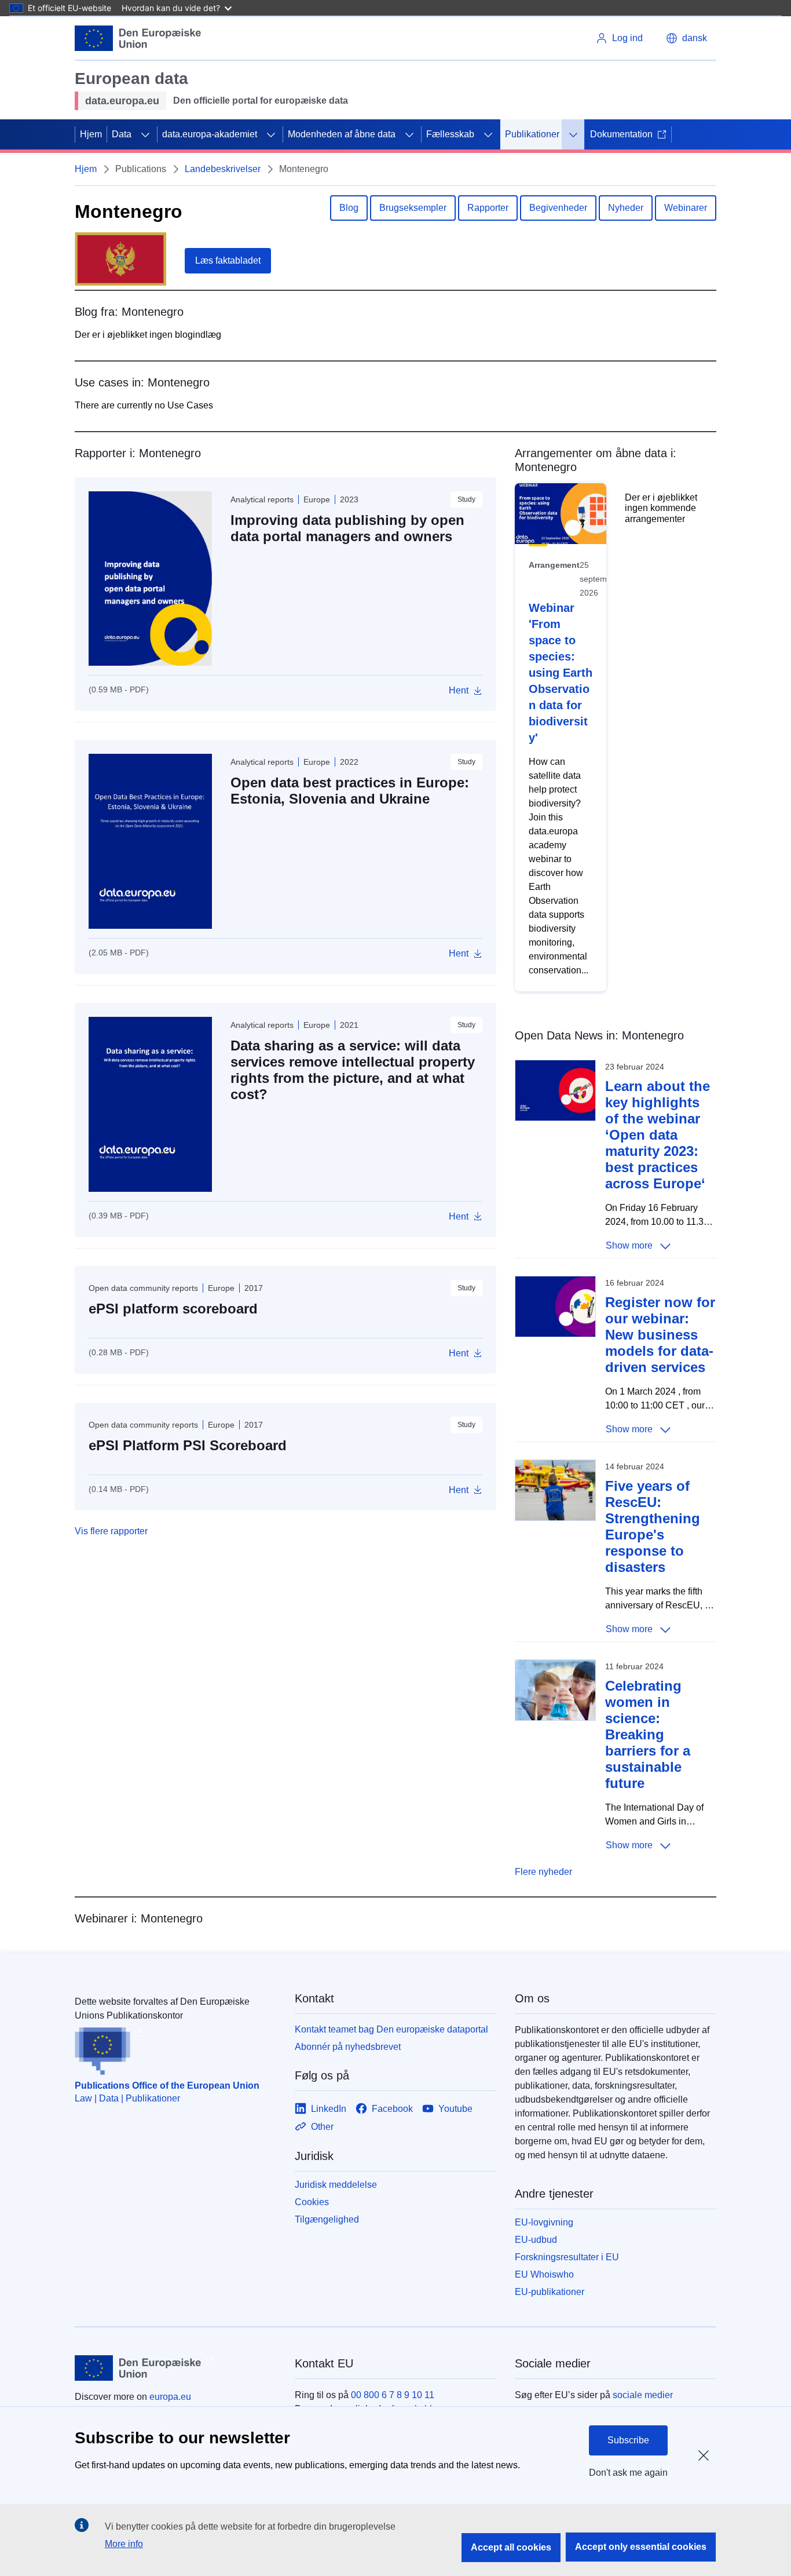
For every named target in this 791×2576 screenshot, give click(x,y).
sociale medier (643, 2395)
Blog (349, 208)
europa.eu (170, 2397)
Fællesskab (450, 134)
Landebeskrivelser (223, 169)
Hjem (91, 134)
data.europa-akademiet (210, 134)
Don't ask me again (628, 2473)
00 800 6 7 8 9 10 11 (393, 2395)
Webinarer (686, 208)
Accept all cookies (511, 2547)
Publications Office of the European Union (167, 2086)
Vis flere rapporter (111, 1531)
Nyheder (626, 208)
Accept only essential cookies (641, 2547)
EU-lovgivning (544, 2222)
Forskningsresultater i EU (567, 2257)
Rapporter (488, 208)
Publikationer (532, 134)
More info (124, 2544)
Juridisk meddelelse (336, 2185)
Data (122, 134)
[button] (686, 38)
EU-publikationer (550, 2292)
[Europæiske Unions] (138, 38)
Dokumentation (621, 134)
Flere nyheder (543, 1872)
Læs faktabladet (228, 260)
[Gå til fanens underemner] (145, 134)
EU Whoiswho (544, 2274)
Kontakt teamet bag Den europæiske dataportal (391, 2029)
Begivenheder (558, 208)
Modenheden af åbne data (342, 134)
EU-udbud (536, 2240)
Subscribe (628, 2440)
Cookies (312, 2202)
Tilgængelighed (327, 2219)
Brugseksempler (413, 208)
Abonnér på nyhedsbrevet (348, 2047)
